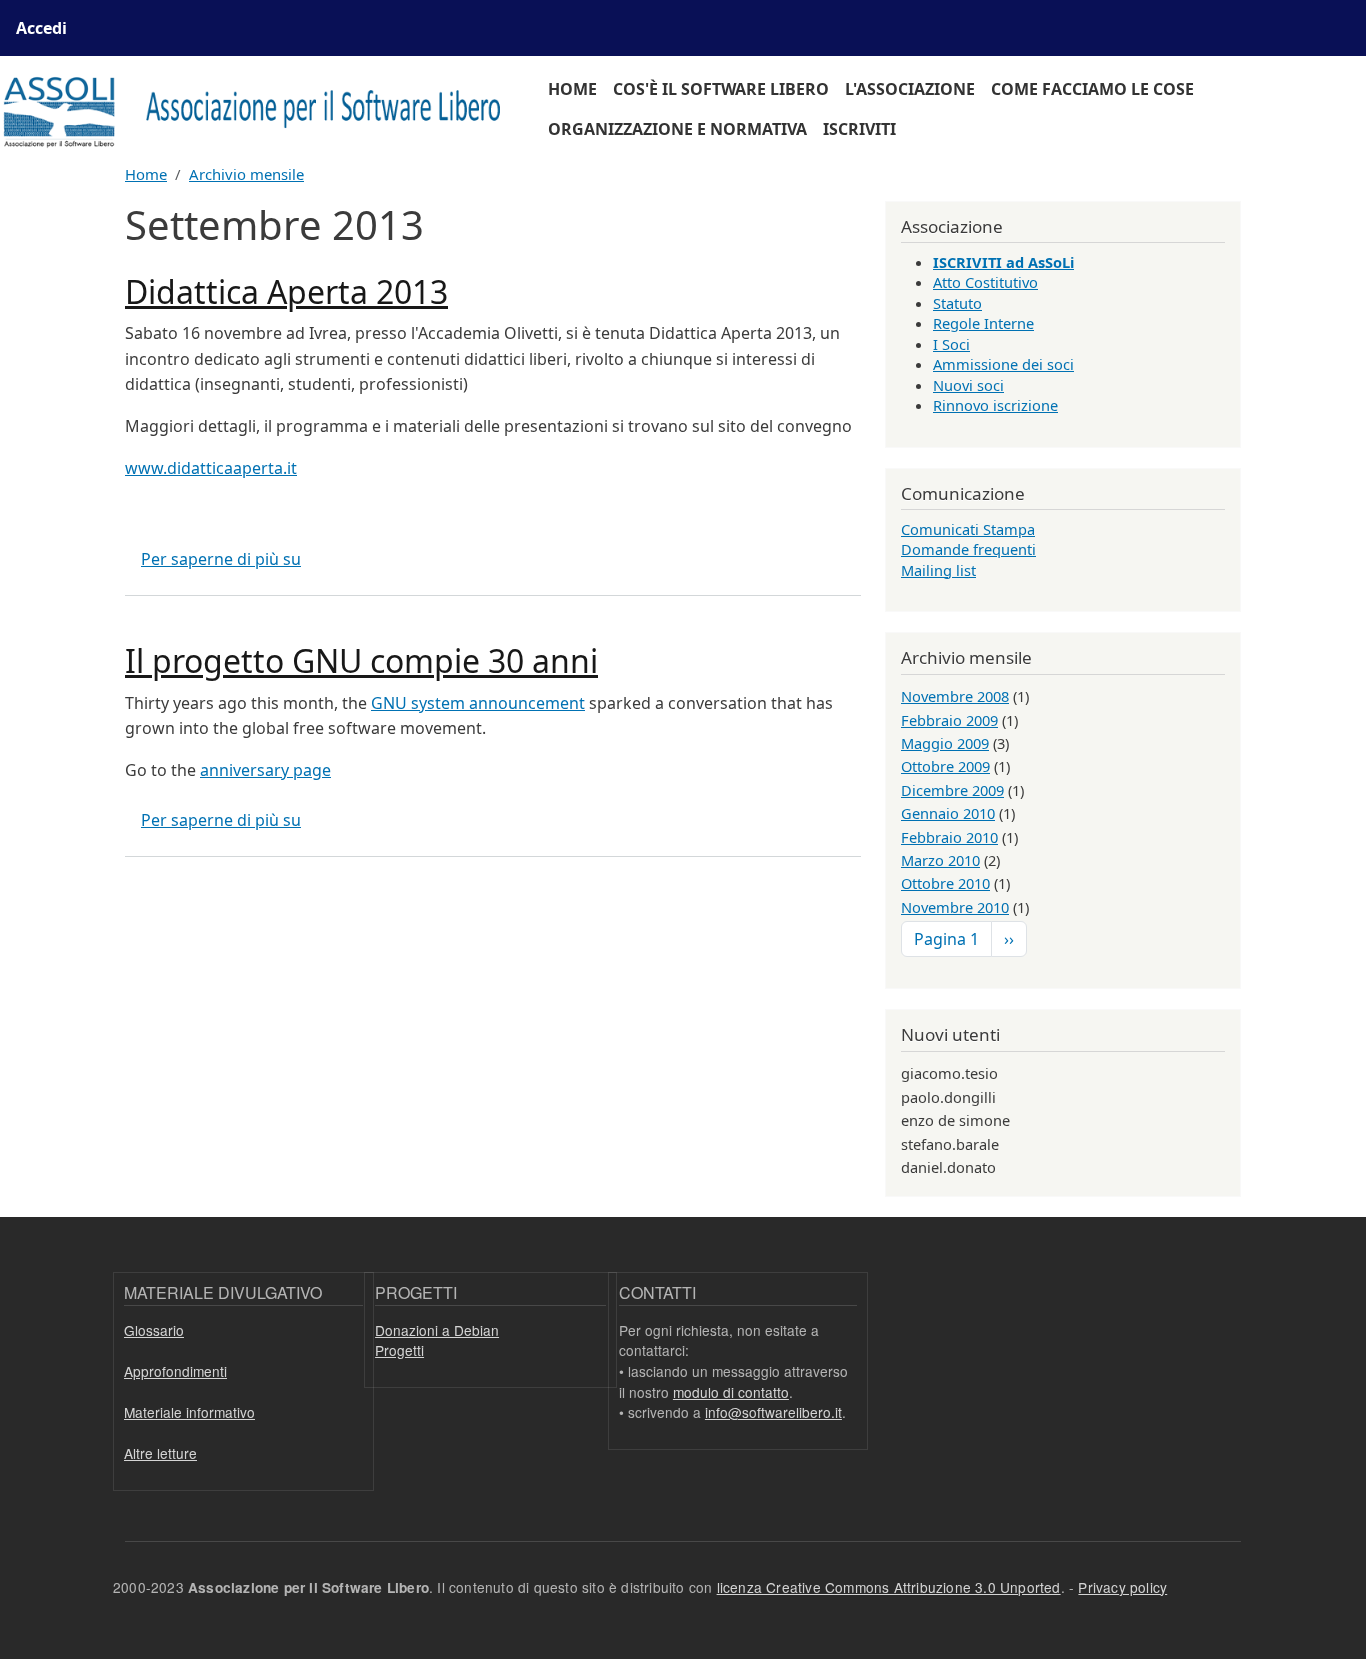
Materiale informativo (189, 1412)
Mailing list (938, 570)
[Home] (262, 109)
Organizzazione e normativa (677, 129)
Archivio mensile (246, 174)
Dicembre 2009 (952, 790)
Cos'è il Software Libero (721, 89)
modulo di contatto (731, 1392)
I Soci (951, 344)
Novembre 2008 (955, 696)
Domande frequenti (968, 549)
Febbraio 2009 (949, 720)
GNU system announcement (478, 703)
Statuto (957, 303)
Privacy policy (1122, 1587)
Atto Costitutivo (985, 282)
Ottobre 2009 (945, 766)
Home (572, 89)
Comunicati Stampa (968, 529)
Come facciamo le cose (1092, 89)
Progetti (399, 1350)
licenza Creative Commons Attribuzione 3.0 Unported (889, 1587)
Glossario (154, 1330)
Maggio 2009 (945, 743)
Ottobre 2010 (945, 883)
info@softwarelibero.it (773, 1412)
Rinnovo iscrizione (995, 405)
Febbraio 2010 (949, 837)
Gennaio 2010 (948, 813)
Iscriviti (859, 129)
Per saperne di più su (221, 559)
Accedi (41, 28)
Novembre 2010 (955, 907)
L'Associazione (910, 89)
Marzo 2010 (940, 860)
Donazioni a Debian (437, 1330)
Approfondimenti (175, 1371)
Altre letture (160, 1453)
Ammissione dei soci (1003, 364)
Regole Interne (983, 323)
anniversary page (265, 770)
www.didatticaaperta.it (211, 468)
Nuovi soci (968, 385)
